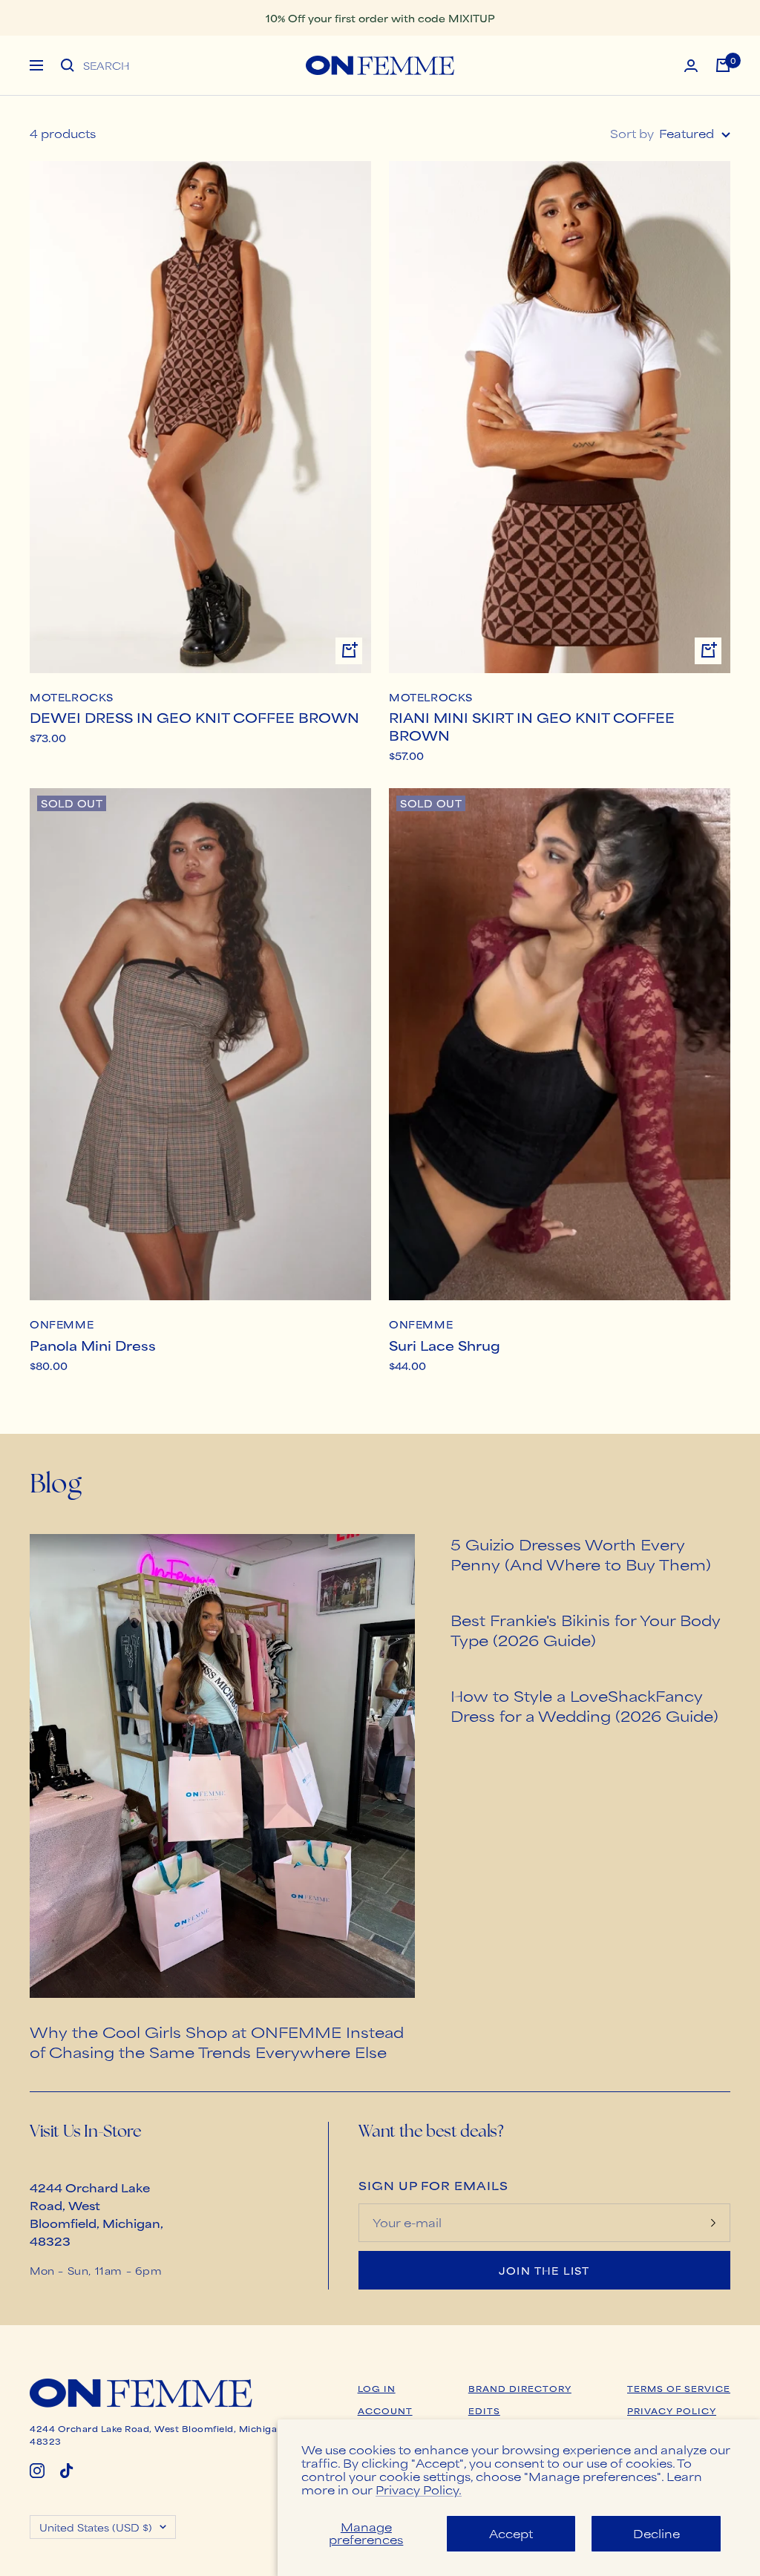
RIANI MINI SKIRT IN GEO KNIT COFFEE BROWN (532, 726)
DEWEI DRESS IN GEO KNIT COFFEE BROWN (194, 717)
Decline (656, 2533)
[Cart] (723, 65)
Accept (511, 2533)
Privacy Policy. (419, 2490)
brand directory (520, 2388)
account (385, 2411)
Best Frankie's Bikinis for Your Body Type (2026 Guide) (586, 1630)
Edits (484, 2411)
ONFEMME (62, 1325)
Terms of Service (679, 2388)
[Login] (691, 66)
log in (377, 2388)
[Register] (713, 2223)
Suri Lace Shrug (445, 1345)
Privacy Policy (672, 2411)
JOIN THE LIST (544, 2270)
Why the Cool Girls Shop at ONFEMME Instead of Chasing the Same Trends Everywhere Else (217, 2042)
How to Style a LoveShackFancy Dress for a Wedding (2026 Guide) (584, 1705)
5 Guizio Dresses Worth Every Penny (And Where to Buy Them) (581, 1554)
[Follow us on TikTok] (67, 2471)
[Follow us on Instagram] (37, 2471)
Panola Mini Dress (93, 1345)
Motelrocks (72, 698)
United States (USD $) (96, 2527)
